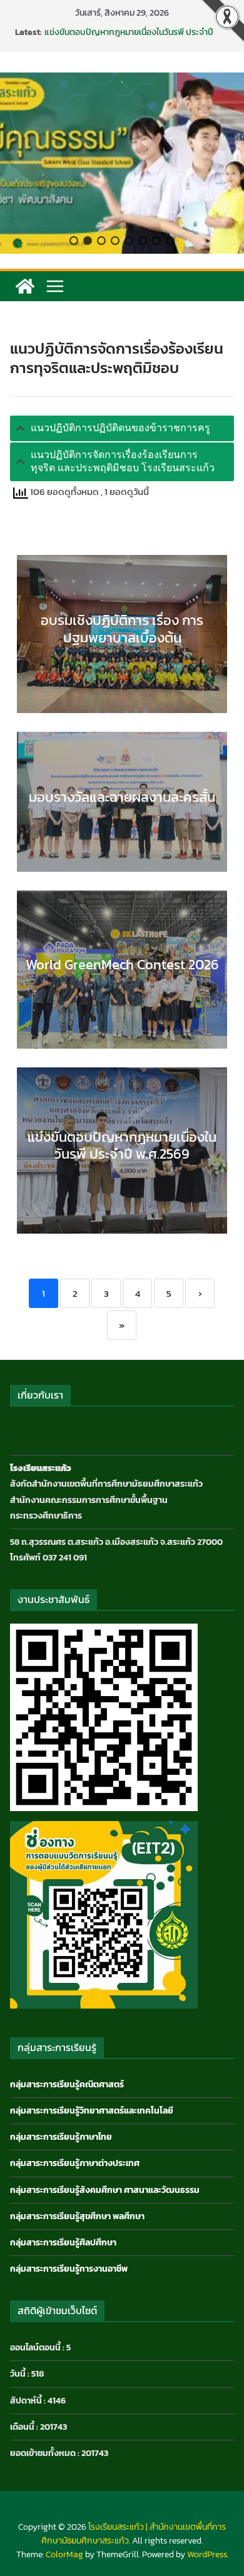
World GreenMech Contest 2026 (122, 965)
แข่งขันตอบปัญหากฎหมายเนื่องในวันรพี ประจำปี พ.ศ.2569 (129, 38)
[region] (122, 163)
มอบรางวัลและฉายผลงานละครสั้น (122, 797)
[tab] (122, 428)
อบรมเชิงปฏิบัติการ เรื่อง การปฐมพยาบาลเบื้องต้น (122, 629)
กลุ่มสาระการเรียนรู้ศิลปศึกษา (63, 2243)
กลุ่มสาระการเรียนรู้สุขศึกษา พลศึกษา (77, 2216)
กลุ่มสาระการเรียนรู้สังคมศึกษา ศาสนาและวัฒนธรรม (105, 2190)
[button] (74, 241)
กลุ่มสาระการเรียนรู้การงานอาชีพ (69, 2269)
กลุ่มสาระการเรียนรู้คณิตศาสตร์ (67, 2084)
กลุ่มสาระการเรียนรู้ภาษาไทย (61, 2137)
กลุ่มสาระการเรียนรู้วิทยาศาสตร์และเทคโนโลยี (92, 2111)
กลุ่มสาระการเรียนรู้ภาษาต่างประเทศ (75, 2163)
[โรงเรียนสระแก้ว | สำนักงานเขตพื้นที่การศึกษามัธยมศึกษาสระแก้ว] (25, 286)
